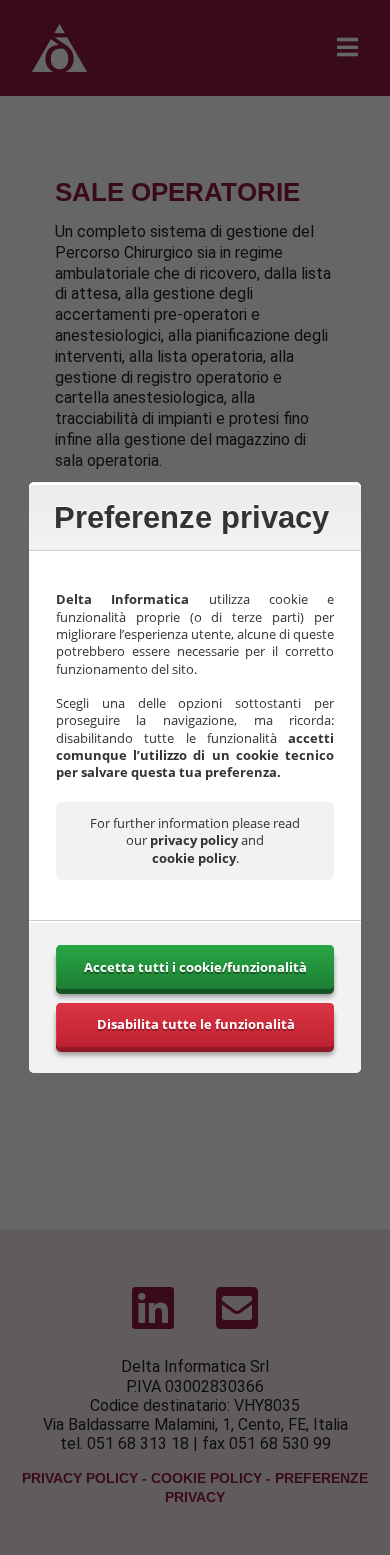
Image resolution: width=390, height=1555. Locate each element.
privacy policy (194, 840)
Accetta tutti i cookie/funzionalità (195, 967)
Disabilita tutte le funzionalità (196, 1024)
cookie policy (194, 858)
